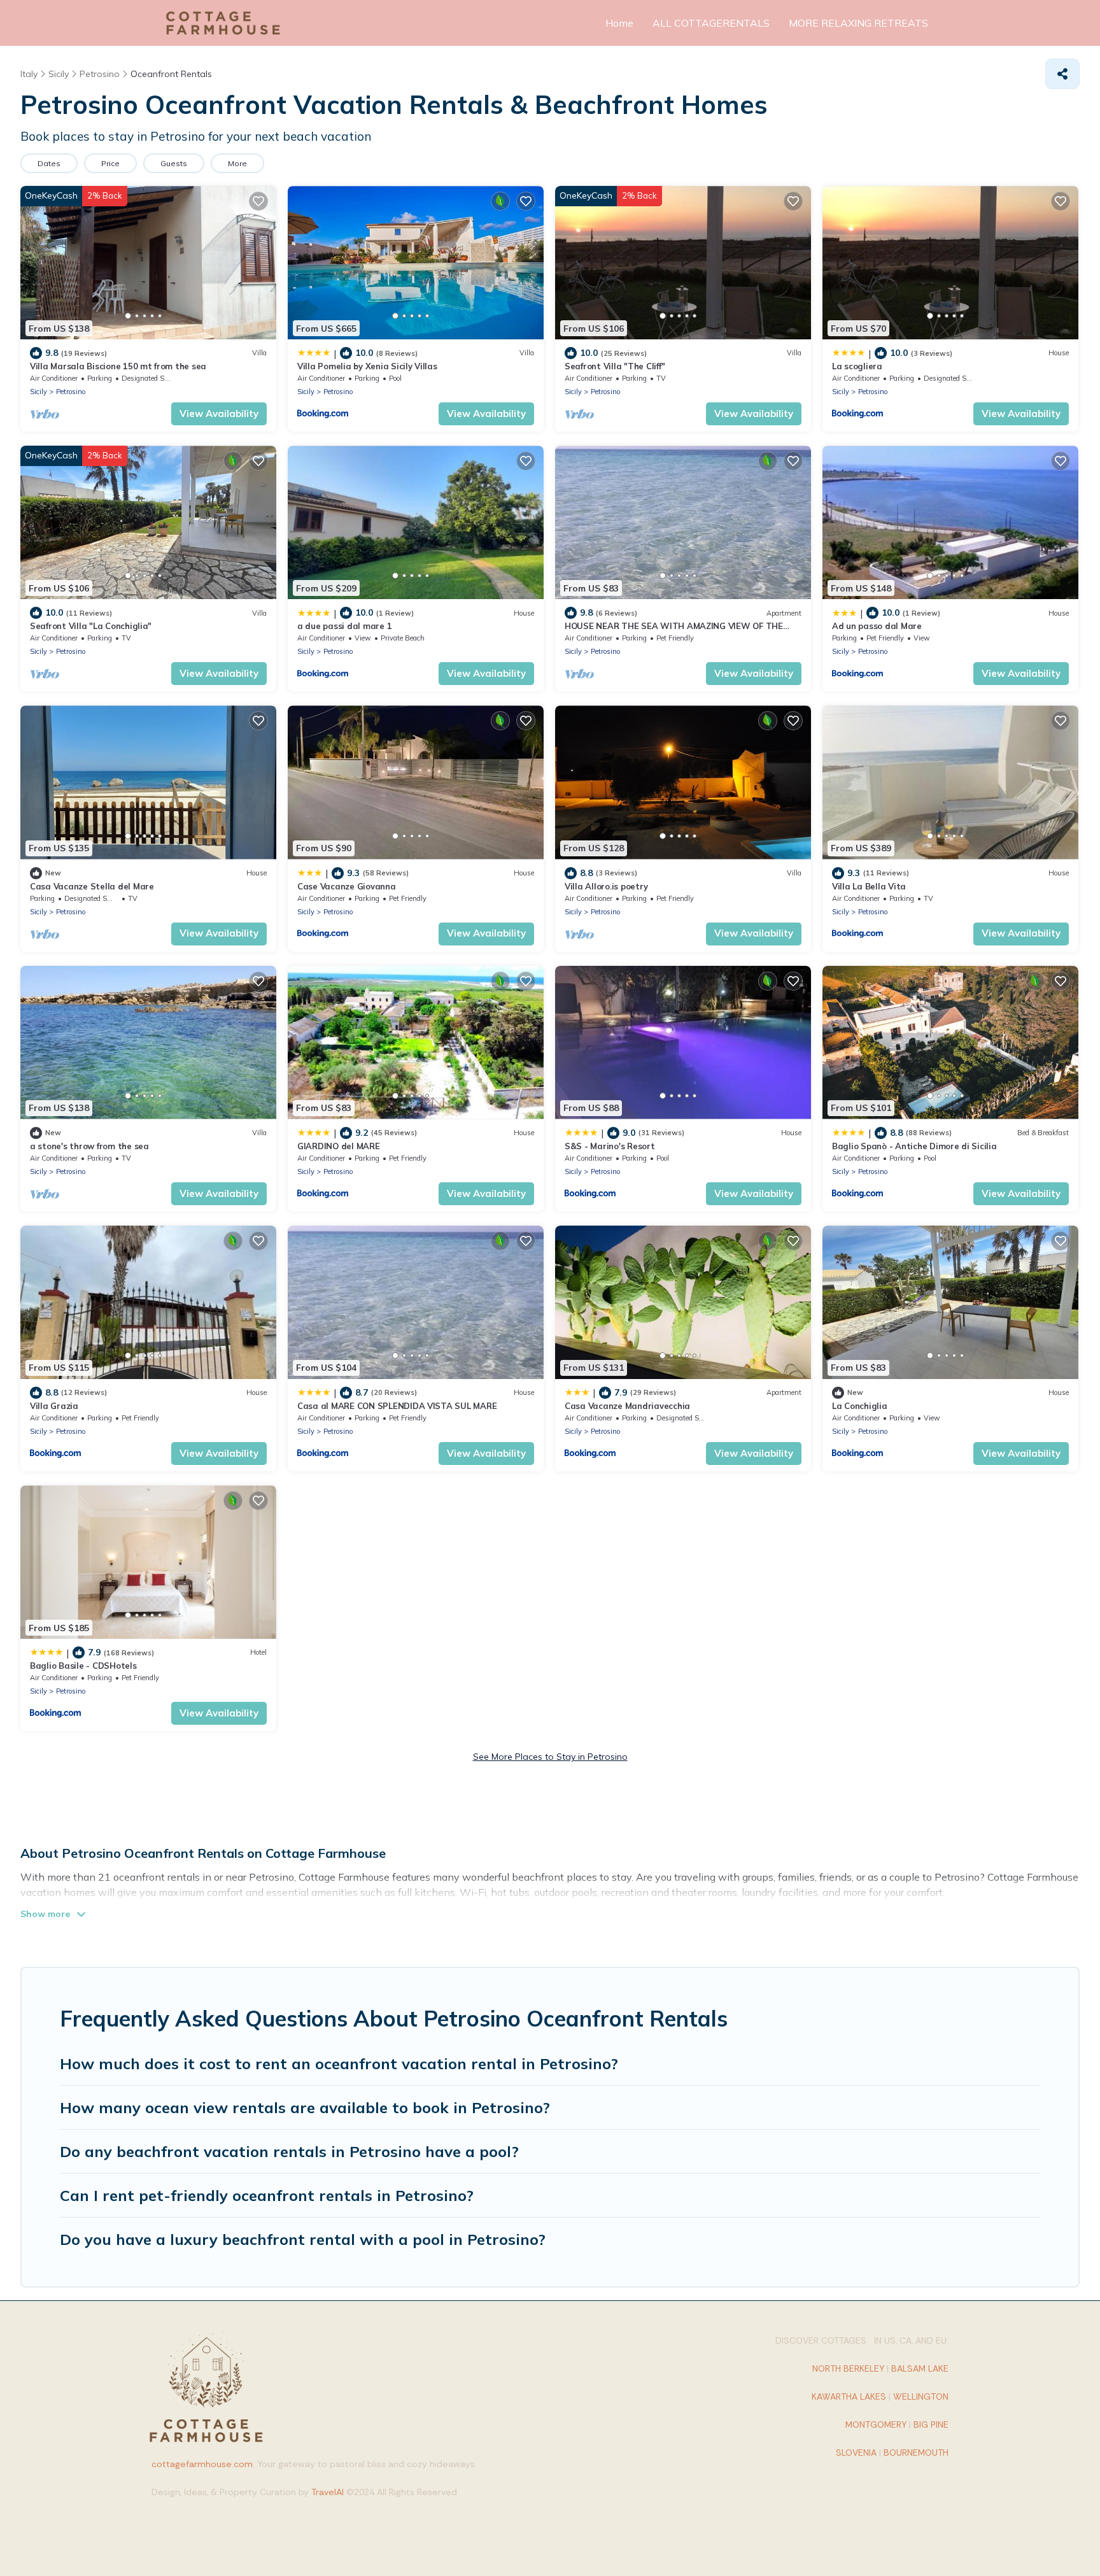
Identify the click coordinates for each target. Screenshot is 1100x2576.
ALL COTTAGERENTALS (711, 23)
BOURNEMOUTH (916, 2452)
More (237, 163)
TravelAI (328, 2492)
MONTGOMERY (876, 2424)
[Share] (1062, 74)
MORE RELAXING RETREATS (858, 23)
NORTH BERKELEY (848, 2368)
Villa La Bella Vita (869, 886)
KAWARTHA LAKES (849, 2396)
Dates (49, 163)
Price (110, 163)
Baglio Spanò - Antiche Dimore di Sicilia (914, 1146)
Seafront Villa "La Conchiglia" (91, 626)
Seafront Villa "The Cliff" (615, 366)
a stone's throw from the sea (89, 1146)
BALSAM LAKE (920, 2368)
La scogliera (857, 366)
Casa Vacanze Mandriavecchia (627, 1406)
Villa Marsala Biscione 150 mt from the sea (118, 366)
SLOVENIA (856, 2452)
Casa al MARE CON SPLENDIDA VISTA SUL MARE (397, 1406)
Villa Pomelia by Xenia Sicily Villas (367, 366)
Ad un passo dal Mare (877, 626)
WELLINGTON (921, 2396)
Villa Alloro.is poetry (606, 886)
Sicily (39, 392)
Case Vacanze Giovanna (347, 886)
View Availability (219, 414)
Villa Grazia (54, 1406)
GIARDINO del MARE (339, 1146)
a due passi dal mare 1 (344, 626)
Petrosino (71, 392)
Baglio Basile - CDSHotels (83, 1666)
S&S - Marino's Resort (610, 1146)
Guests (174, 163)
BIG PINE (931, 2424)
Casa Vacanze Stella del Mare (92, 886)
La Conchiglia (860, 1406)
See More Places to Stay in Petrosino (550, 1757)
